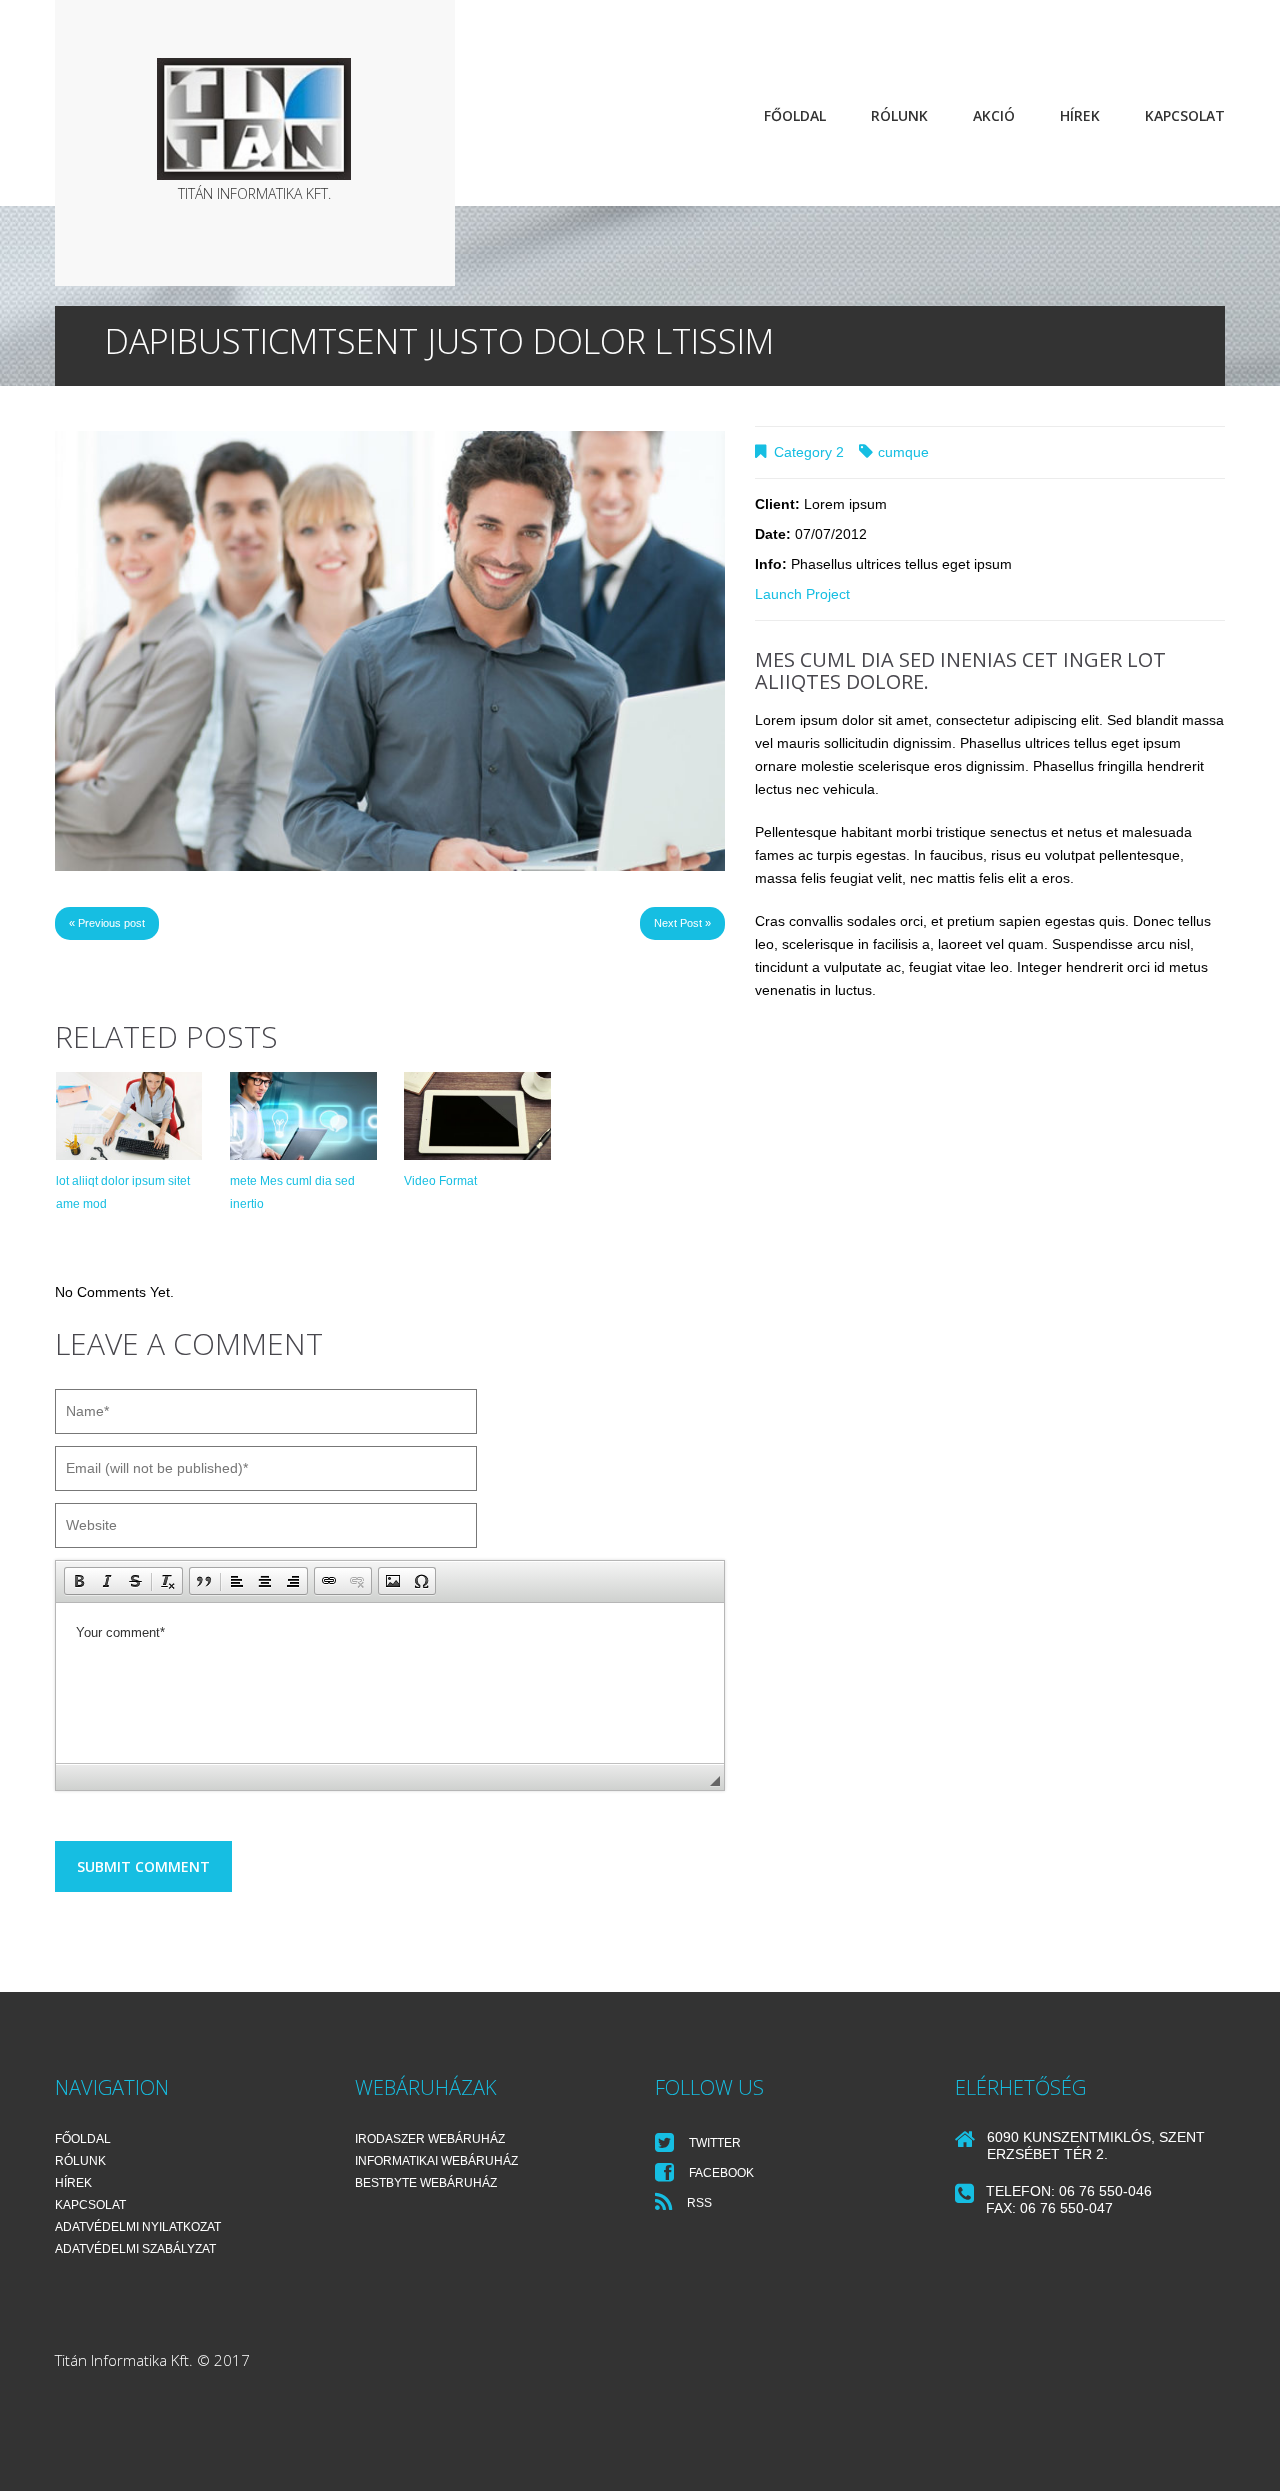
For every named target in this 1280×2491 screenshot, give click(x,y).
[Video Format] (477, 1116)
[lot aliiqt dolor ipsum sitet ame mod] (129, 1116)
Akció (994, 115)
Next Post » (682, 923)
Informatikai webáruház (436, 2161)
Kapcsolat (1185, 115)
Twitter (713, 2143)
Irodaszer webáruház (430, 2139)
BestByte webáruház (426, 2183)
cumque (903, 452)
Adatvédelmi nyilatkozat (138, 2227)
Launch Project (802, 594)
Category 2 (809, 452)
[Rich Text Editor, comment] (390, 1683)
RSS (698, 2203)
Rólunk (899, 115)
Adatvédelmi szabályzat (135, 2249)
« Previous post (107, 923)
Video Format (440, 1181)
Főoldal (795, 115)
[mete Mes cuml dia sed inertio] (303, 1116)
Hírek (1080, 115)
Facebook (720, 2173)
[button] (79, 1581)
